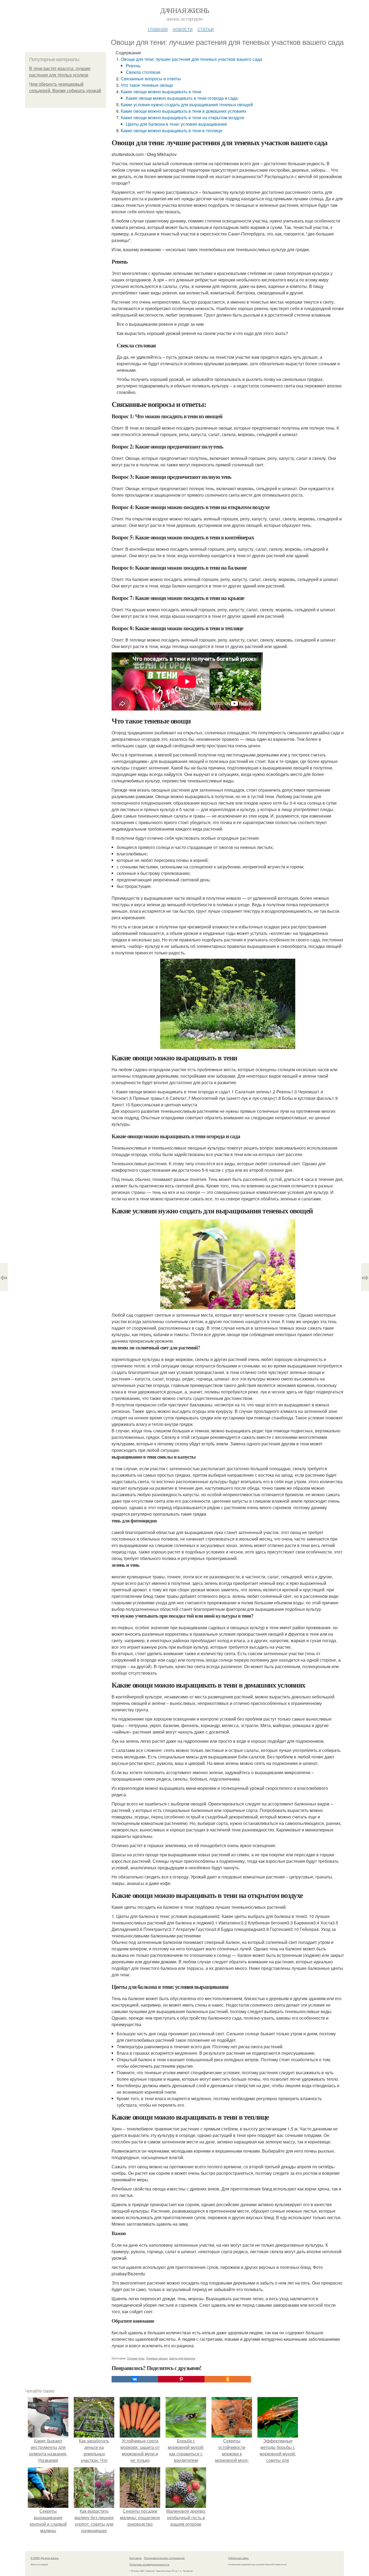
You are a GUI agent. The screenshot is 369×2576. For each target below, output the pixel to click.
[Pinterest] (181, 2379)
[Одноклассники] (228, 2379)
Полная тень (136, 2358)
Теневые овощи (157, 2358)
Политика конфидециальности (149, 2564)
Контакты (135, 2558)
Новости (183, 29)
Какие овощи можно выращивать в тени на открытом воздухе (183, 117)
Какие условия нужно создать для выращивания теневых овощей (187, 104)
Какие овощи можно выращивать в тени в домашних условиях (184, 111)
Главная (158, 29)
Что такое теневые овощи (147, 85)
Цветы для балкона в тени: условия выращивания (176, 124)
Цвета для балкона (182, 2358)
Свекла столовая (143, 72)
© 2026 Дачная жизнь (45, 2558)
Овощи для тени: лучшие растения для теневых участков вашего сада (191, 59)
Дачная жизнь (185, 10)
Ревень (133, 66)
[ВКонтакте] (135, 2379)
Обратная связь (239, 2558)
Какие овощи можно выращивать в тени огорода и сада (182, 98)
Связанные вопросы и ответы (151, 79)
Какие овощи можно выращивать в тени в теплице (172, 130)
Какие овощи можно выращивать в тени (161, 92)
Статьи (206, 29)
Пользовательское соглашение (164, 2558)
